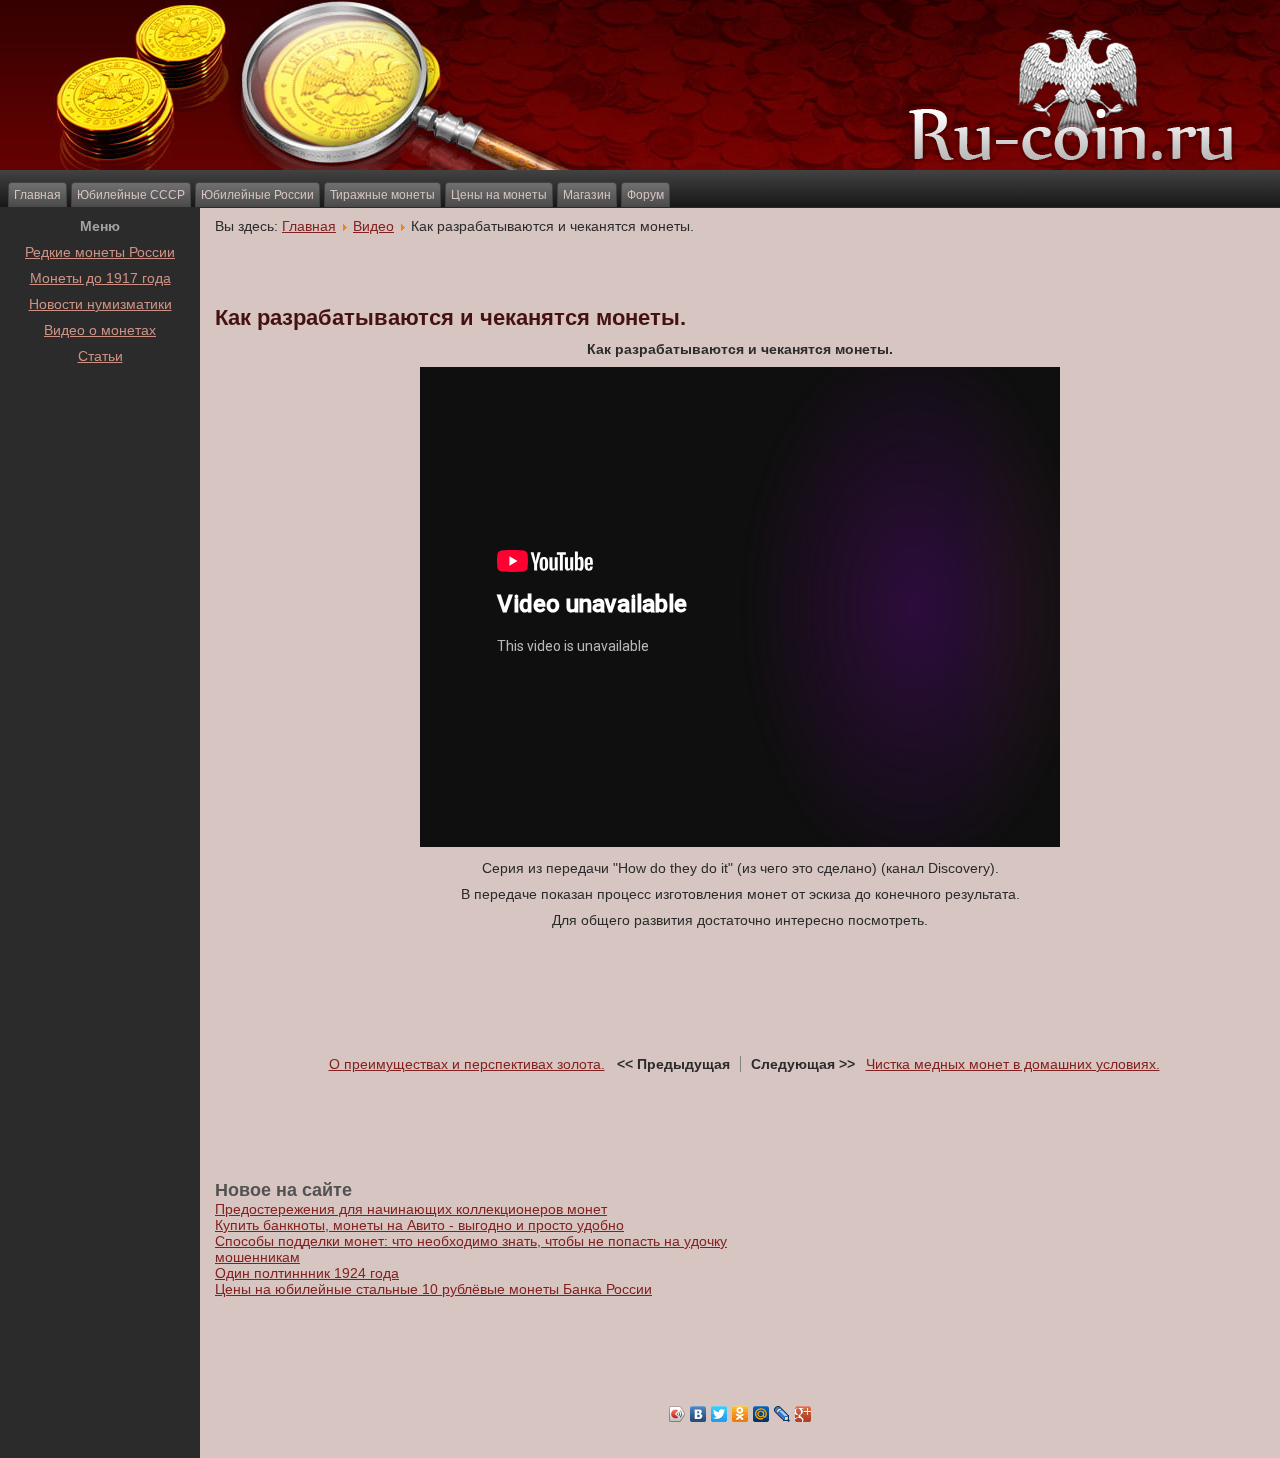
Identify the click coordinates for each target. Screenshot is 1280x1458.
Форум (645, 195)
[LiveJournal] (782, 1414)
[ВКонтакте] (698, 1414)
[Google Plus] (803, 1414)
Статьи (100, 356)
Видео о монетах (100, 330)
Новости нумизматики (100, 304)
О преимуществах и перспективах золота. (467, 1064)
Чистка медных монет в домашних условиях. (1013, 1064)
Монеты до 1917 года (100, 278)
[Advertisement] (100, 419)
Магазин (587, 195)
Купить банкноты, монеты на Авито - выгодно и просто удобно (419, 1225)
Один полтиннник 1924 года (307, 1273)
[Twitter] (719, 1414)
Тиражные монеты (382, 195)
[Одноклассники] (740, 1414)
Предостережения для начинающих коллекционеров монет (411, 1209)
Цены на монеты (499, 195)
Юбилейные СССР (131, 195)
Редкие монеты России (100, 252)
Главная (37, 195)
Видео (373, 226)
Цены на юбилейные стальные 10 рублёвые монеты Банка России (433, 1289)
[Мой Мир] (761, 1414)
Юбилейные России (257, 195)
